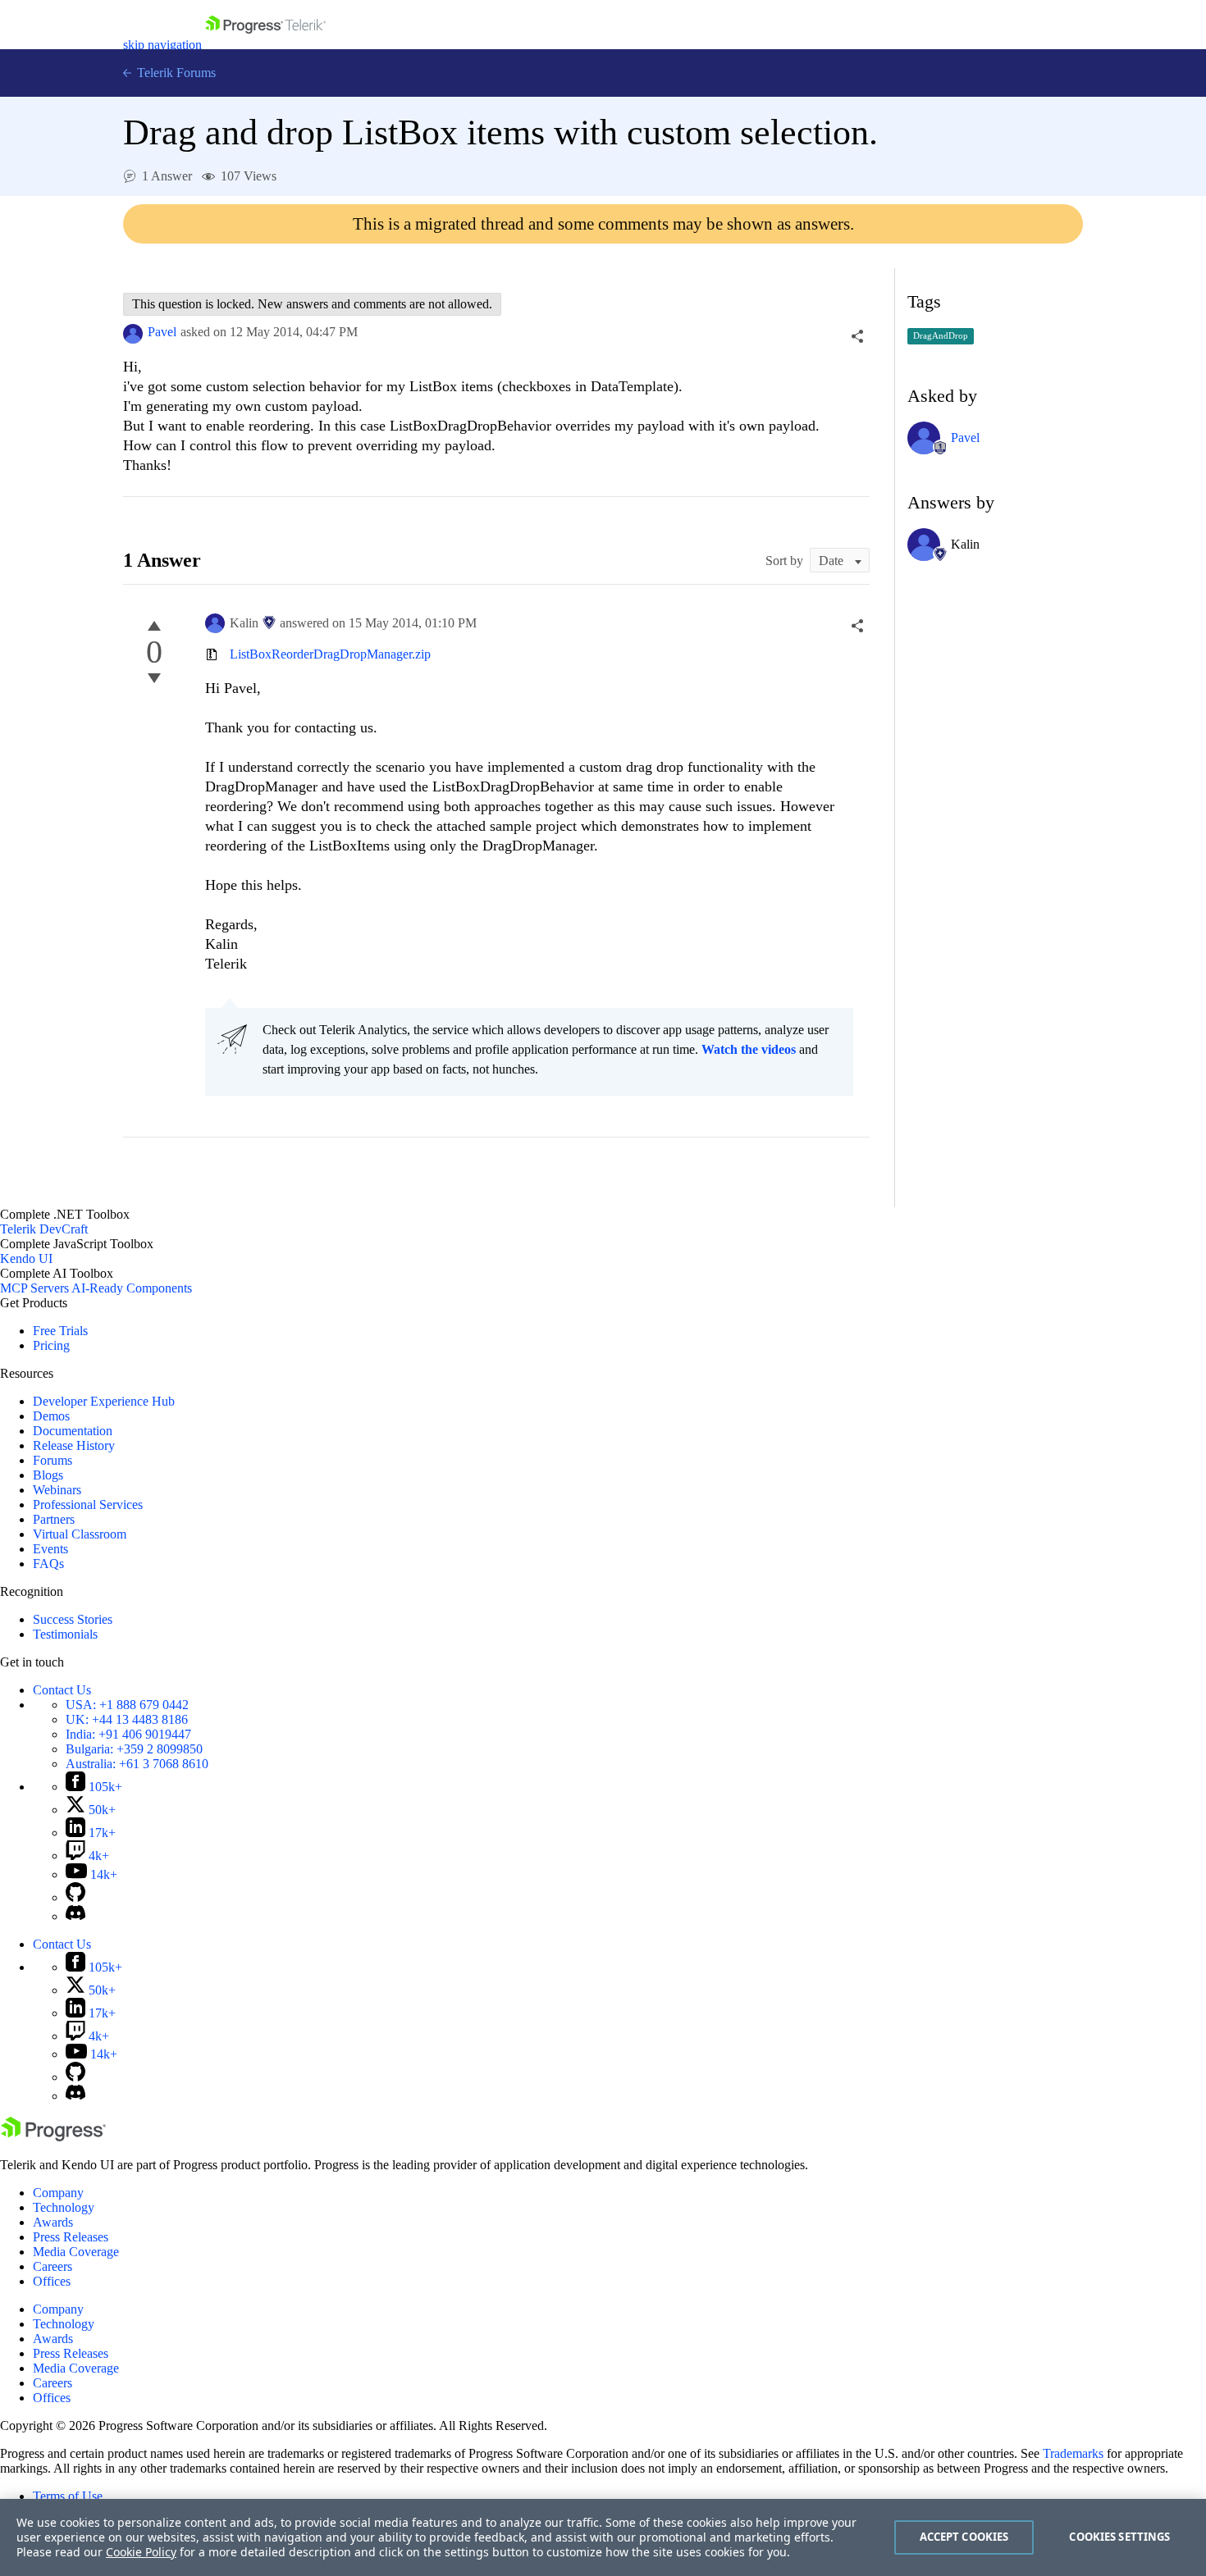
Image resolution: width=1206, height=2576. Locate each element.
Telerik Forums (175, 73)
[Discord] (75, 1916)
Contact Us (62, 1690)
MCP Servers (34, 1288)
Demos (51, 1416)
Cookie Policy (141, 2552)
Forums (53, 1460)
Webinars (57, 1490)
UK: (127, 1719)
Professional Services (88, 1505)
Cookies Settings (1119, 2537)
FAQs (48, 1564)
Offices (52, 2281)
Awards (53, 2222)
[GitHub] (75, 1897)
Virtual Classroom (80, 1534)
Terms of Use (68, 2496)
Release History (74, 1445)
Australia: (137, 1764)
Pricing (51, 1345)
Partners (54, 1519)
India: (128, 1734)
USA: (127, 1705)
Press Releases (71, 2237)
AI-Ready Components (132, 1288)
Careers (53, 2266)
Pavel (162, 332)
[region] (603, 2537)
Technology (64, 2207)
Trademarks (1073, 2453)
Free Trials (60, 1331)
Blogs (48, 1475)
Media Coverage (76, 2252)
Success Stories (73, 1619)
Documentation (73, 1431)
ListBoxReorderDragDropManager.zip (330, 654)
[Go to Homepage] (265, 45)
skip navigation (162, 45)
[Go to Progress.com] (53, 2137)
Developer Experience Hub (104, 1401)
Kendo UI (26, 1258)
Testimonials (65, 1634)
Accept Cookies (964, 2537)
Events (50, 1549)
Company (58, 2193)
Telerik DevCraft (44, 1229)
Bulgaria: (134, 1749)
